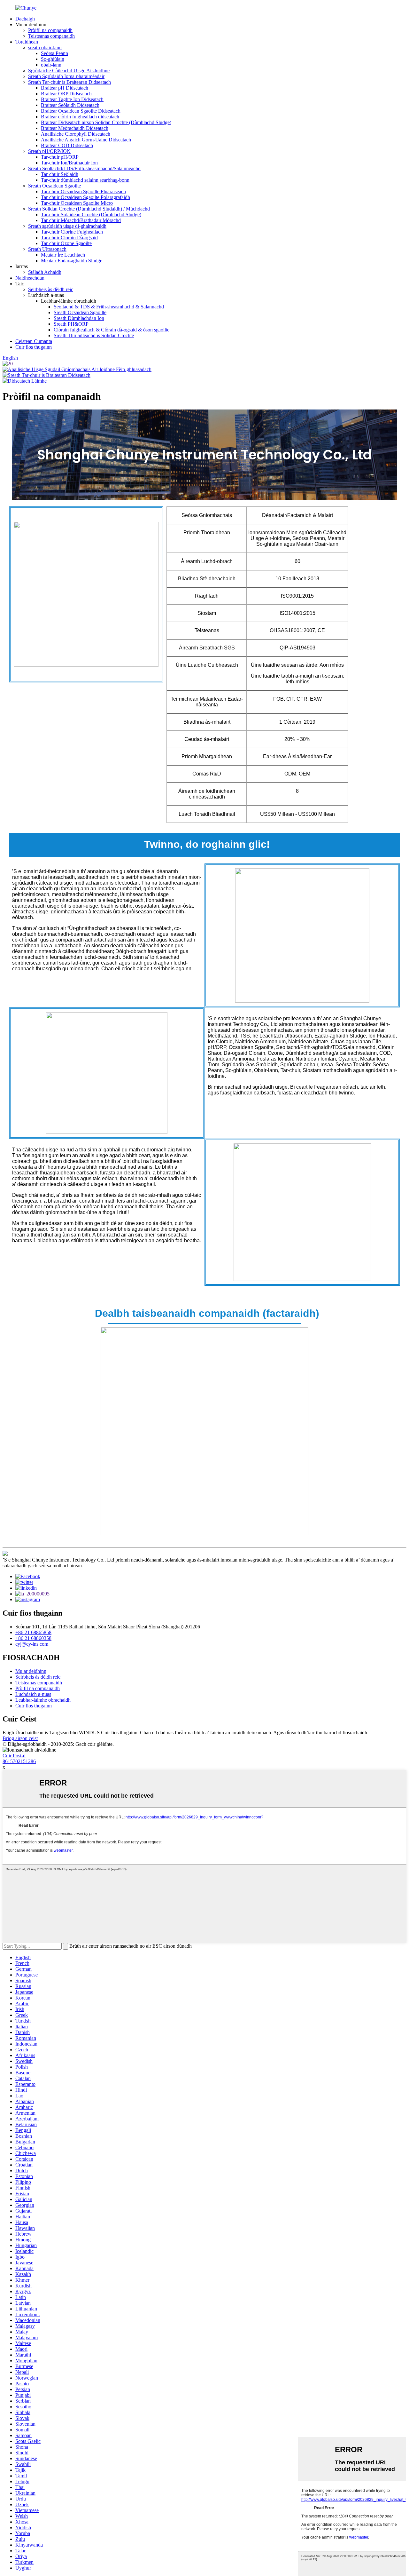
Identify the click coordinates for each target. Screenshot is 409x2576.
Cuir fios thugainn (34, 347)
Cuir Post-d (14, 1756)
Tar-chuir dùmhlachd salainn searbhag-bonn (85, 180)
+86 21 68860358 (33, 1638)
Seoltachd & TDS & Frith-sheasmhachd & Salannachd (109, 307)
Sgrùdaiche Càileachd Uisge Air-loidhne (69, 71)
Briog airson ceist (20, 1738)
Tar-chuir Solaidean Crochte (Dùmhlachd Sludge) (91, 215)
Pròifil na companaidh (50, 30)
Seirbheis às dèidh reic (51, 289)
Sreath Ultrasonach (47, 249)
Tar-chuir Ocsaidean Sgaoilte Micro (77, 203)
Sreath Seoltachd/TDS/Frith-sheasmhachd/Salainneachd (84, 168)
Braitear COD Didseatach (67, 145)
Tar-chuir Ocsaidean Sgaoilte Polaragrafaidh (85, 197)
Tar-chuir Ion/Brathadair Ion (69, 163)
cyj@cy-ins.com (32, 1644)
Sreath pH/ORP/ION (49, 151)
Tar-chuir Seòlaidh (60, 174)
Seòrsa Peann (54, 53)
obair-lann (51, 65)
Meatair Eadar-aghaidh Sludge (72, 261)
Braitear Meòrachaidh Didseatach (75, 128)
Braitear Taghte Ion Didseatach (72, 99)
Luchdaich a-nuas (33, 1694)
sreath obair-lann (45, 48)
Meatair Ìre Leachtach (63, 255)
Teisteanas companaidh (51, 36)
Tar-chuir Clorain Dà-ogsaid (69, 238)
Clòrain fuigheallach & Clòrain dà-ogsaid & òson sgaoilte (112, 330)
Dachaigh (25, 19)
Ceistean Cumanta (34, 341)
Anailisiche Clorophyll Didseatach (76, 134)
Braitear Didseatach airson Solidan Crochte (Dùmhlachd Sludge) (106, 122)
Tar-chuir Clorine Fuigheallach (72, 232)
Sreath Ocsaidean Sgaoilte (54, 186)
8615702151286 (19, 1761)
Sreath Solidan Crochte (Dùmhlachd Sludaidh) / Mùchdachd (89, 209)
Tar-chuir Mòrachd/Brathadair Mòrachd (81, 220)
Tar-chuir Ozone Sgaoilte (66, 243)
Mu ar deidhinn (31, 1671)
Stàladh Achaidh (45, 272)
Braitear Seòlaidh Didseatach (70, 105)
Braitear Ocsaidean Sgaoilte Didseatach (81, 111)
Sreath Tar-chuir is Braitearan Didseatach (69, 82)
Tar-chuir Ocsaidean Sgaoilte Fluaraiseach (83, 191)
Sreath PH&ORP (71, 324)
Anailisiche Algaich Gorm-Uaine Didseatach (86, 140)
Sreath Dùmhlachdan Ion (79, 318)
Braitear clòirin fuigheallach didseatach (80, 117)
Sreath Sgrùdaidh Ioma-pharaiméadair (66, 76)
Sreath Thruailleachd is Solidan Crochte (94, 335)
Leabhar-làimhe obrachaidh (43, 1700)
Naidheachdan (30, 278)
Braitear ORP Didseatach (66, 94)
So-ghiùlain (53, 59)
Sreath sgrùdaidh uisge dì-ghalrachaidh (67, 226)
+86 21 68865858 (33, 1632)
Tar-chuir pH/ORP (60, 157)
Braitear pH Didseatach (65, 88)
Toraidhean (27, 42)
